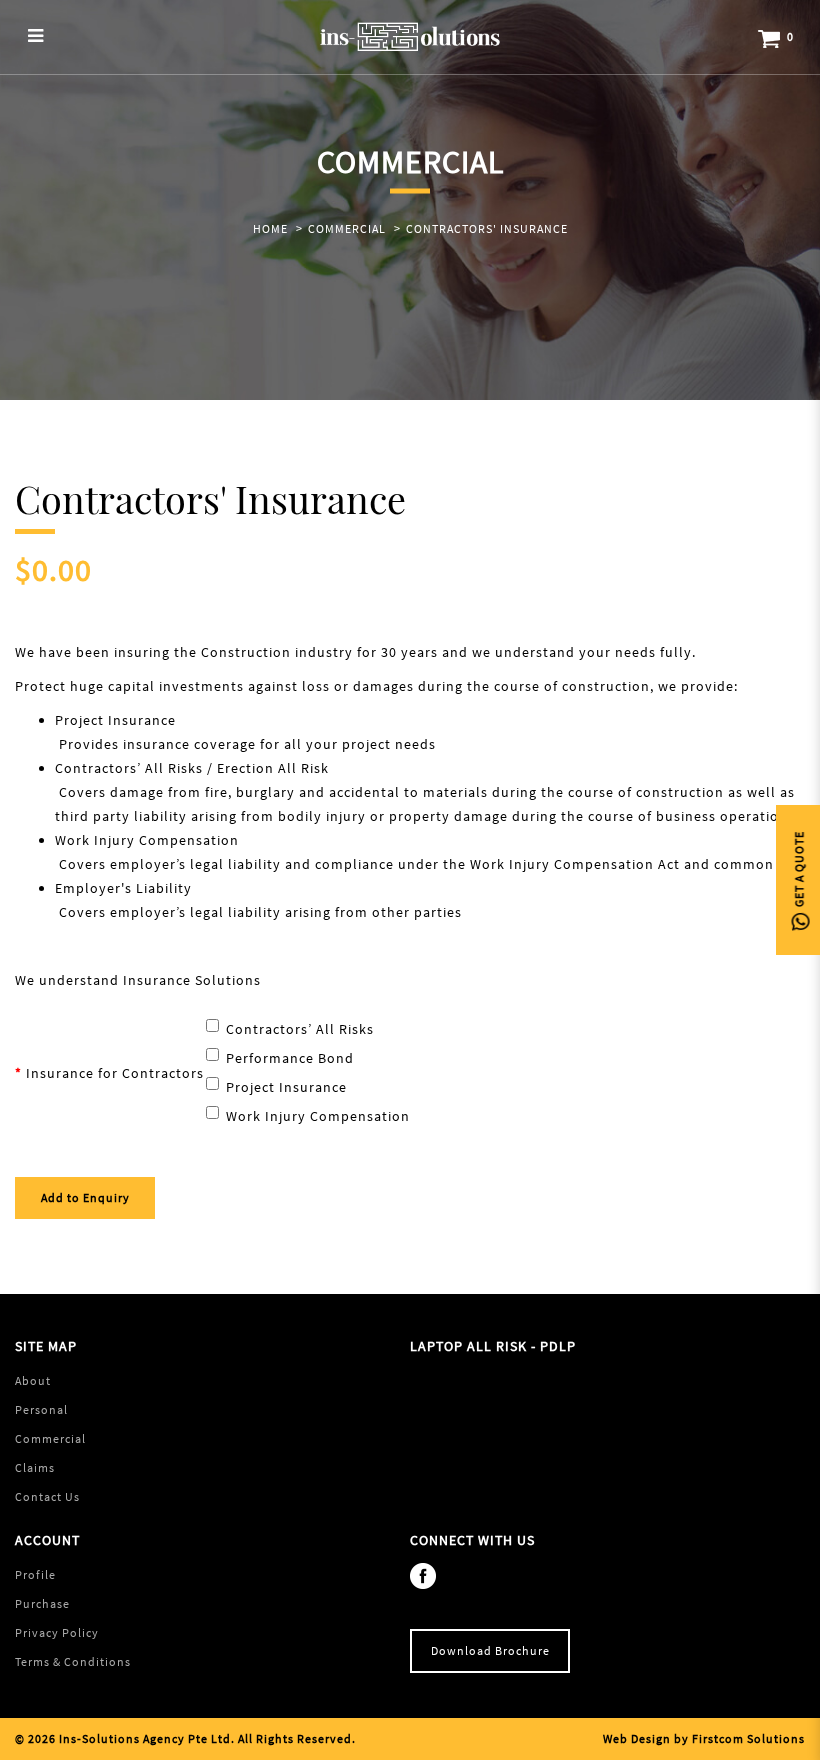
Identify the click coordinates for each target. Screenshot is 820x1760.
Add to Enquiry (85, 1197)
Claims (35, 1467)
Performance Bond (290, 1058)
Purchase (42, 1603)
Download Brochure (490, 1650)
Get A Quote (798, 871)
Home (270, 228)
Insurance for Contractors (115, 1073)
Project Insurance (286, 1087)
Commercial (347, 228)
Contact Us (47, 1496)
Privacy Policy (57, 1632)
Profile (35, 1574)
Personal (41, 1409)
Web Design (637, 1738)
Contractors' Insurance (487, 228)
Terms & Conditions (73, 1661)
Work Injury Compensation (318, 1116)
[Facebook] (428, 1574)
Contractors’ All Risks (300, 1029)
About (33, 1380)
